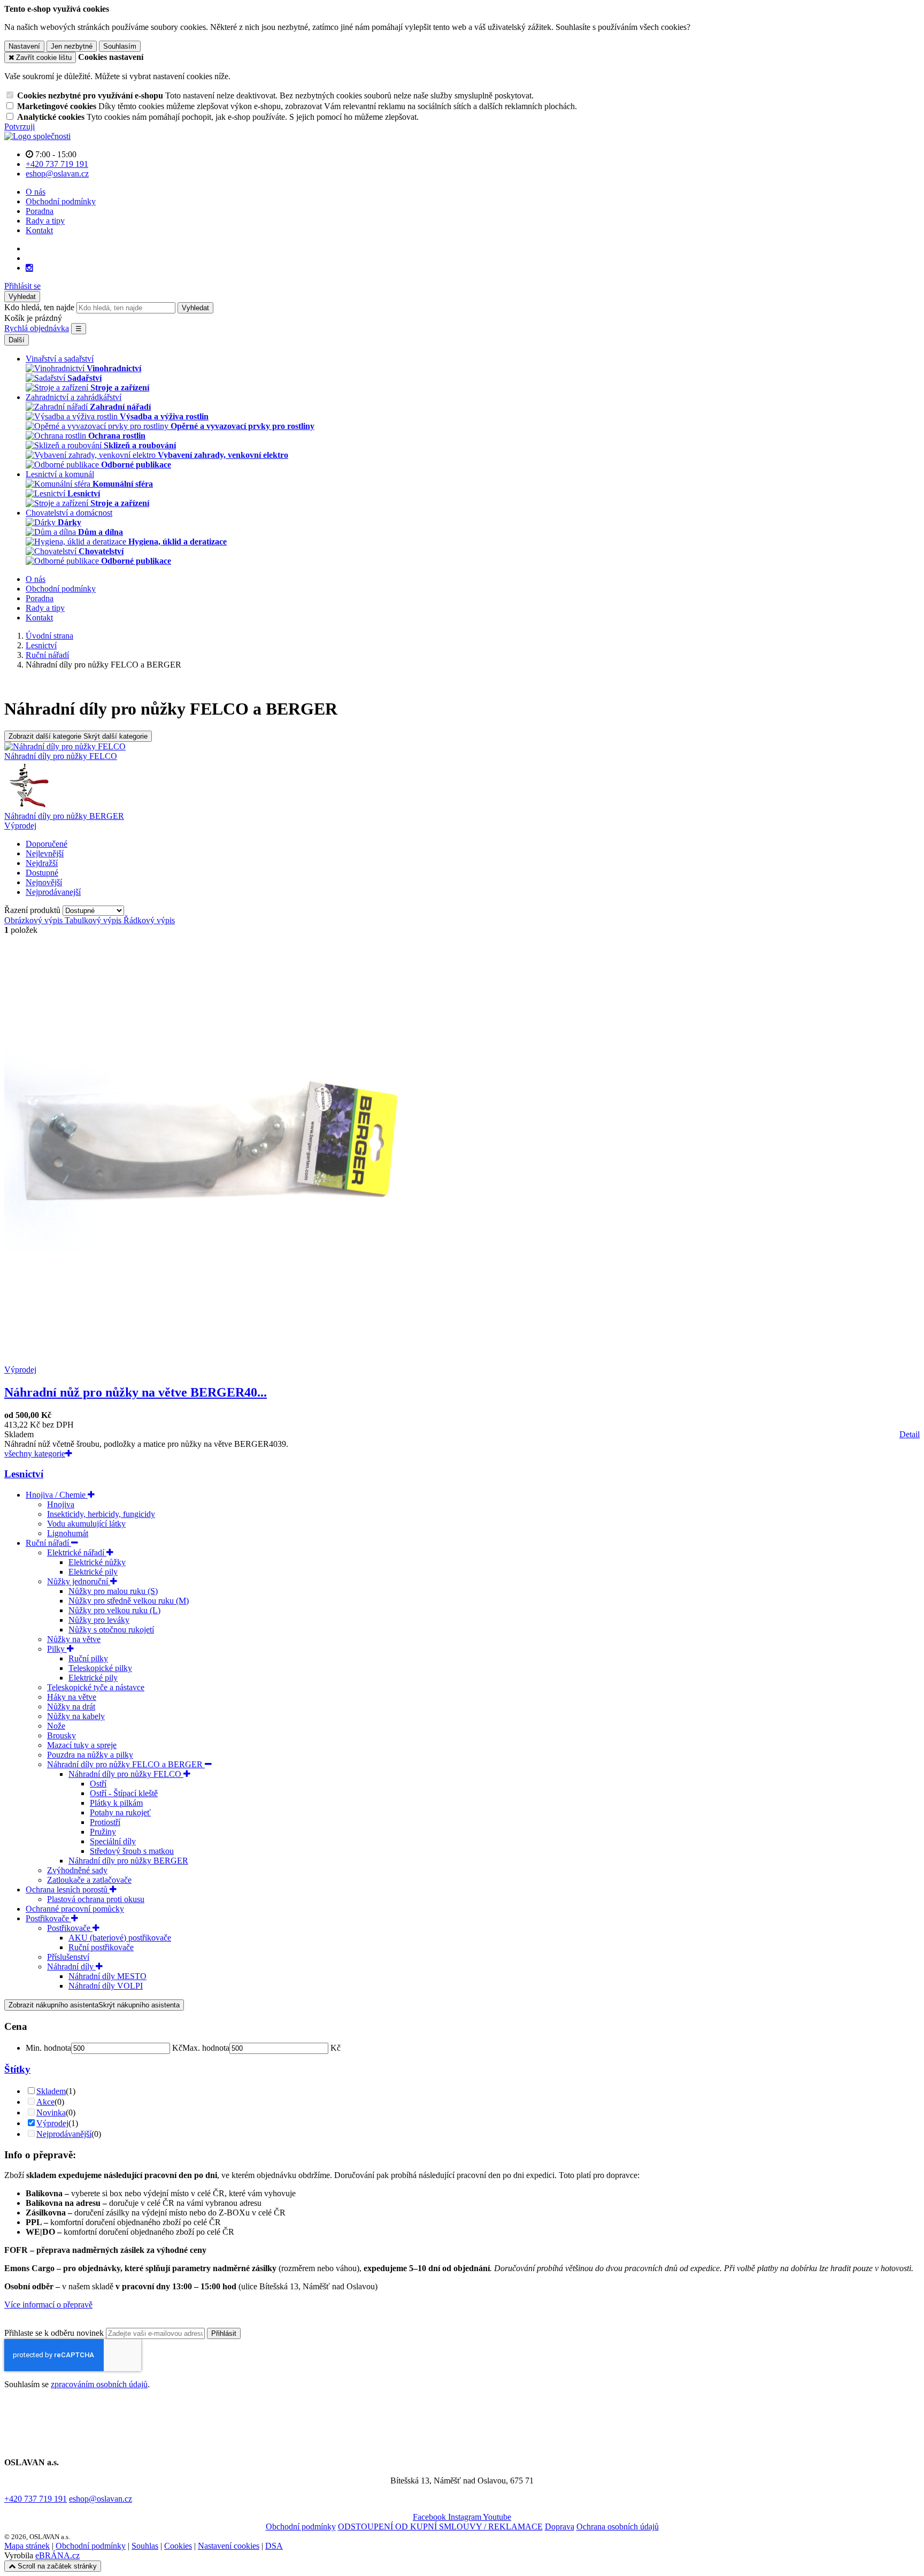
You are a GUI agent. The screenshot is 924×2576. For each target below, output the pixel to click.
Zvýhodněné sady (77, 1870)
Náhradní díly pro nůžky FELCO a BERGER (126, 1764)
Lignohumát (68, 1533)
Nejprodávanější (64, 2134)
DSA (274, 2546)
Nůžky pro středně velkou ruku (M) (129, 1601)
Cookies (178, 2546)
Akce (45, 2102)
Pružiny (103, 1832)
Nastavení (24, 46)
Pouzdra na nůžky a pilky (90, 1755)
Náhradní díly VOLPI (106, 1986)
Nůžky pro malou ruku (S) (113, 1591)
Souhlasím (120, 46)
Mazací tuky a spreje (82, 1745)
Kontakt (39, 230)
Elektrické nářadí (77, 1552)
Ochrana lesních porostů (68, 1889)
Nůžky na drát (71, 1707)
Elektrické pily (93, 1572)
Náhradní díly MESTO (107, 1976)
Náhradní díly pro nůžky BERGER (128, 1861)
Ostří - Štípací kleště (124, 1793)
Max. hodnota (206, 2048)
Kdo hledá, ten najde (39, 307)
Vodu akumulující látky (86, 1524)
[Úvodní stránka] (37, 136)
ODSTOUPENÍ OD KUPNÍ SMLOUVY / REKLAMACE (440, 2527)
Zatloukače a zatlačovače (89, 1880)
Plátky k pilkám (116, 1803)
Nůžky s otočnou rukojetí (111, 1630)
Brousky (61, 1735)
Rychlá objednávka (37, 328)
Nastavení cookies (229, 2546)
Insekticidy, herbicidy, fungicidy (101, 1514)
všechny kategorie (35, 1454)
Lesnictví (24, 1474)
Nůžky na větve (74, 1639)
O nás (36, 192)
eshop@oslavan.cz (101, 2499)
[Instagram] (29, 268)
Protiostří (105, 1822)
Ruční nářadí (48, 1543)
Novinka (51, 2113)
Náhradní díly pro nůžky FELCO (126, 1774)
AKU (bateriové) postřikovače (120, 1938)
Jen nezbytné (72, 46)
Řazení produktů (33, 910)
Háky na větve (72, 1697)
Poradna (40, 211)
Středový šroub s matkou (132, 1851)
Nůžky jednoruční (79, 1581)
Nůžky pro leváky (99, 1620)
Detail (910, 1434)
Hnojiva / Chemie (57, 1495)
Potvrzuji (20, 126)
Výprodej (20, 826)
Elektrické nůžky (97, 1562)
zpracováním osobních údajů (99, 2384)
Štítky (17, 2069)
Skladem (51, 2091)
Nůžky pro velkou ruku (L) (114, 1610)
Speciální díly (113, 1841)
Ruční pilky (88, 1658)
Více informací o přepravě (48, 2305)
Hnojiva (61, 1504)
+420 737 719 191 (36, 2499)
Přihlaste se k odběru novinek (55, 2333)
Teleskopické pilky (100, 1668)
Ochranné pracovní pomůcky (75, 1909)
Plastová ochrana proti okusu (96, 1899)
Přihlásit (224, 2333)
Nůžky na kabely (76, 1716)
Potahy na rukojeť (120, 1812)
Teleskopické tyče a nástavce (96, 1687)
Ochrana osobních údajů (618, 2527)
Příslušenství (68, 1957)
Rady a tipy (45, 221)
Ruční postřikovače (101, 1947)
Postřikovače (48, 1918)
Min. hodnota (48, 2048)
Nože (56, 1726)
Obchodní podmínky (61, 201)
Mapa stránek (27, 2546)
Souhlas (145, 2546)
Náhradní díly (71, 1966)
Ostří (98, 1784)
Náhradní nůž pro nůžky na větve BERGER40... (136, 1392)
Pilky (57, 1649)
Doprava (560, 2527)
